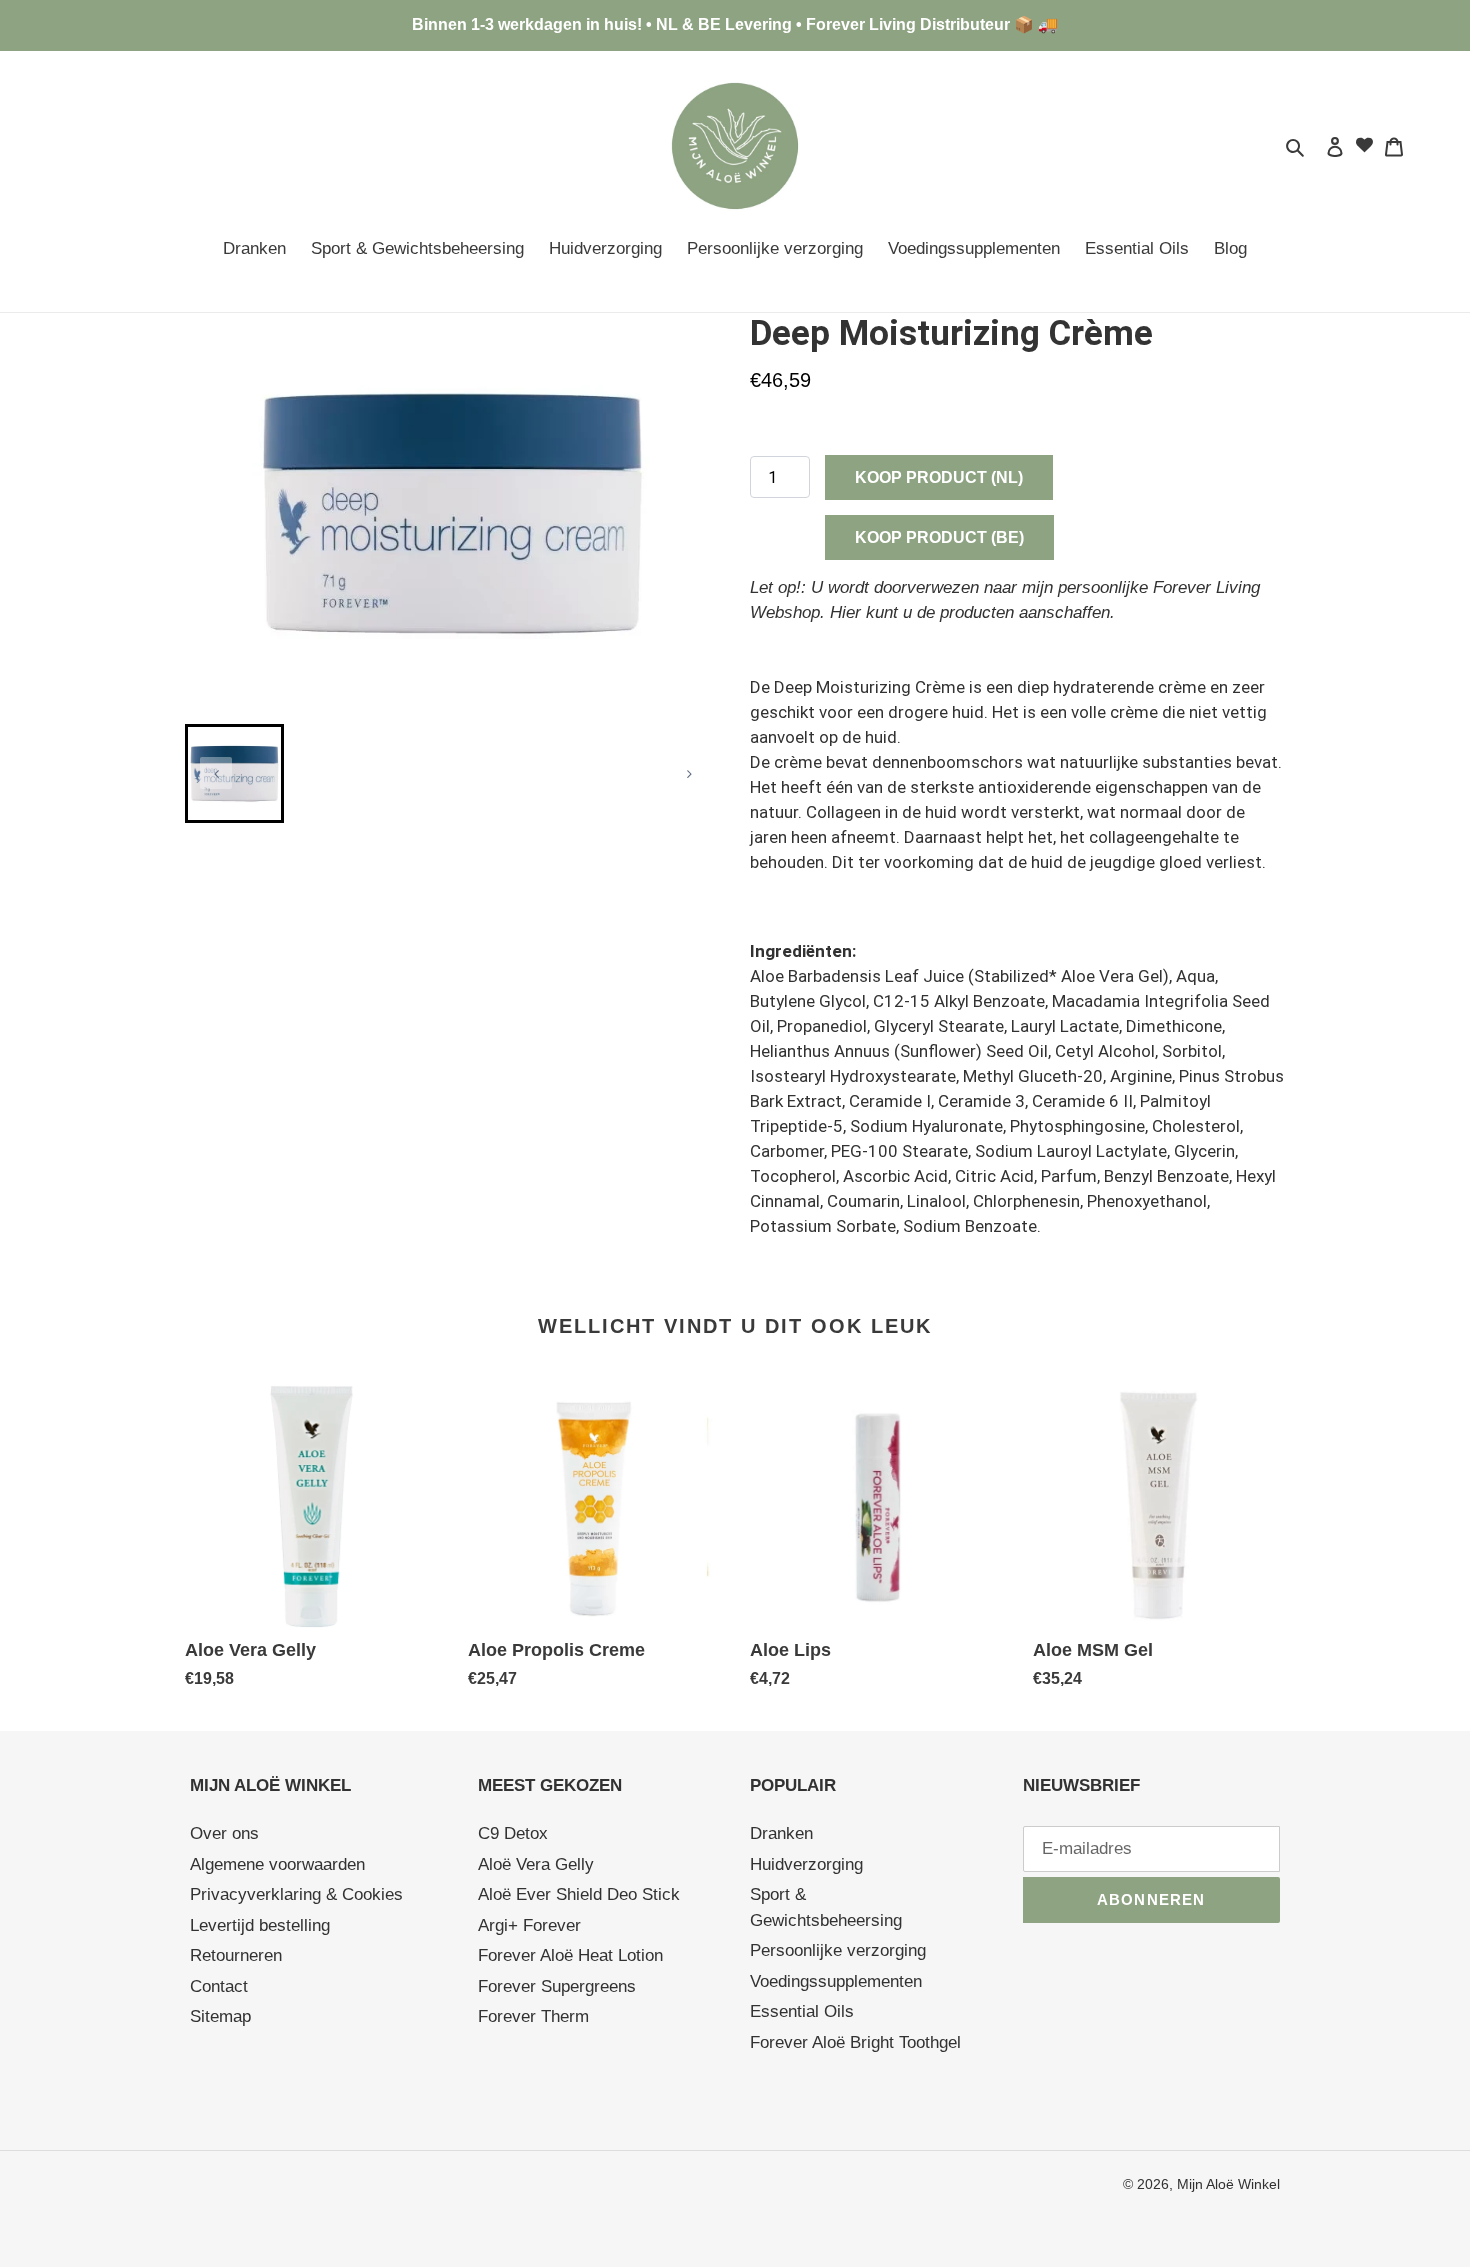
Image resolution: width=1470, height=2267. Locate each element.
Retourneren (236, 1955)
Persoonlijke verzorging (838, 1950)
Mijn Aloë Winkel (1228, 2184)
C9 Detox (513, 1833)
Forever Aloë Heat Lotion (570, 1955)
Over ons (224, 1833)
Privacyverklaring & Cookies (296, 1894)
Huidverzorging (806, 1864)
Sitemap (220, 2016)
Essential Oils (802, 2011)
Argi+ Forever (529, 1925)
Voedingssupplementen (836, 1981)
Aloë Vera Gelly (536, 1864)
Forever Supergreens (557, 1986)
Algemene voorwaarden (277, 1864)
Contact (219, 1986)
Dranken (781, 1833)
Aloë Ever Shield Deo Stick (579, 1894)
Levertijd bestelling (260, 1925)
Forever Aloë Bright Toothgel (855, 2042)
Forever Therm (533, 2016)
